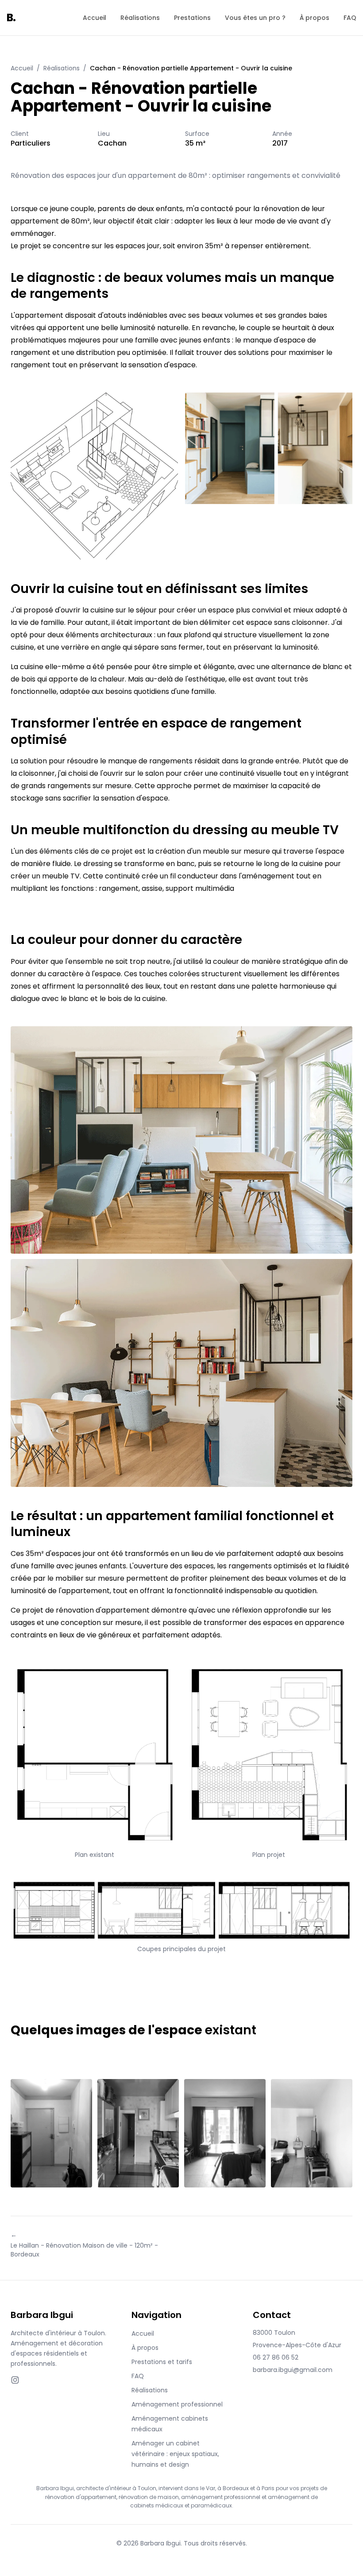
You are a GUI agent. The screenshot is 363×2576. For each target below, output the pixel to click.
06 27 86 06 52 (276, 2357)
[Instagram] (15, 2380)
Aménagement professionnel (177, 2404)
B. (11, 17)
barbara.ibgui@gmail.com (293, 2370)
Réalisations (140, 18)
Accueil (95, 18)
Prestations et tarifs (162, 2362)
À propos (315, 18)
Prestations (192, 18)
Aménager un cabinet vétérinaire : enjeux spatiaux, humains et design (175, 2454)
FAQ (350, 18)
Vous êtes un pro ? (255, 18)
